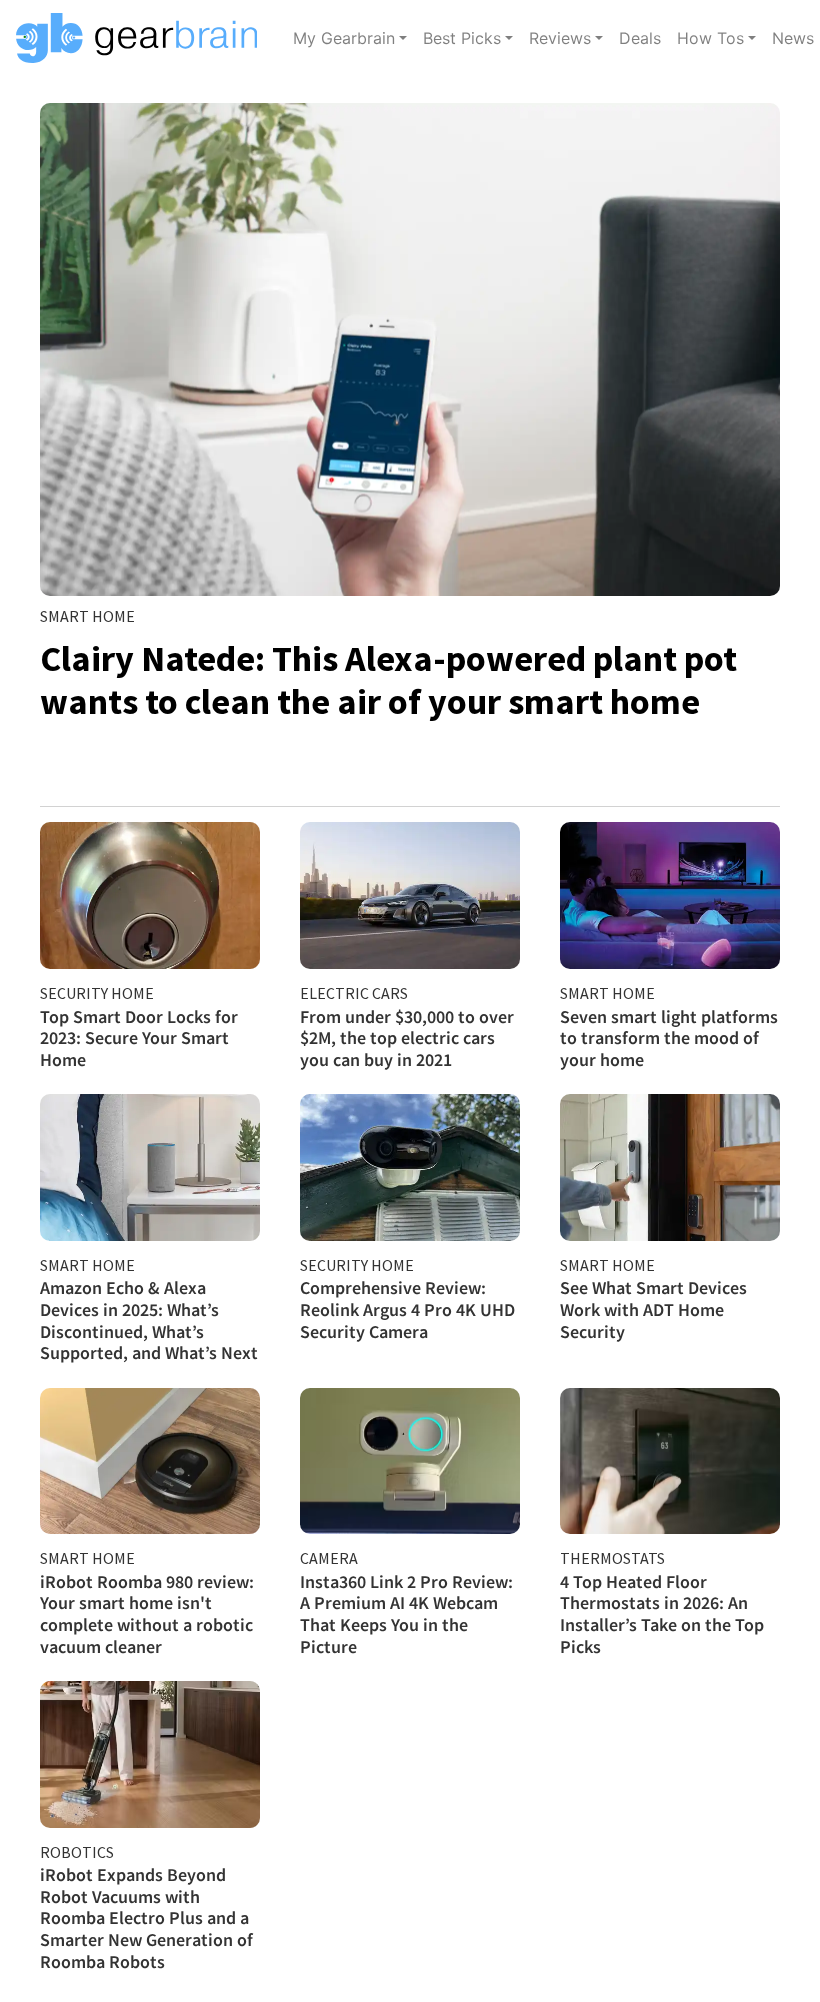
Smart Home (87, 616)
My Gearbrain (344, 38)
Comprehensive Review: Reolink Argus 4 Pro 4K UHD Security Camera (407, 1309)
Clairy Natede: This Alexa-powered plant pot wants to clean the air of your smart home (388, 680)
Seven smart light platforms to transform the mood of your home (669, 1038)
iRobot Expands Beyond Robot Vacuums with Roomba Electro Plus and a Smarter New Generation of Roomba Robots (146, 1917)
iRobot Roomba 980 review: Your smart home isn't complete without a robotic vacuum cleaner (147, 1614)
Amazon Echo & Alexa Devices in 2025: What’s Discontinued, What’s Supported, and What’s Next (149, 1320)
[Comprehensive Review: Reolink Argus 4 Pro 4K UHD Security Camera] (410, 1167)
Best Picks (462, 38)
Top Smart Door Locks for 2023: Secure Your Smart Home (139, 1038)
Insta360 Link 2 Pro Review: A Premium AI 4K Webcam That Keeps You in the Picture (406, 1614)
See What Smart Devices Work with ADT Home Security (653, 1309)
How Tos (710, 38)
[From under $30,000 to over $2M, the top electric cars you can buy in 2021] (410, 895)
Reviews (560, 38)
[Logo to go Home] (142, 38)
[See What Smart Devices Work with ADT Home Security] (670, 1167)
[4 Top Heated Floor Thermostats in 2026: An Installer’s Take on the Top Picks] (670, 1461)
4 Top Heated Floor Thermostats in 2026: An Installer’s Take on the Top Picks (662, 1614)
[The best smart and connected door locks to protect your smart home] (150, 895)
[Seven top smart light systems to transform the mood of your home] (670, 895)
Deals (640, 38)
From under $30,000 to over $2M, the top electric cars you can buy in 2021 (407, 1038)
